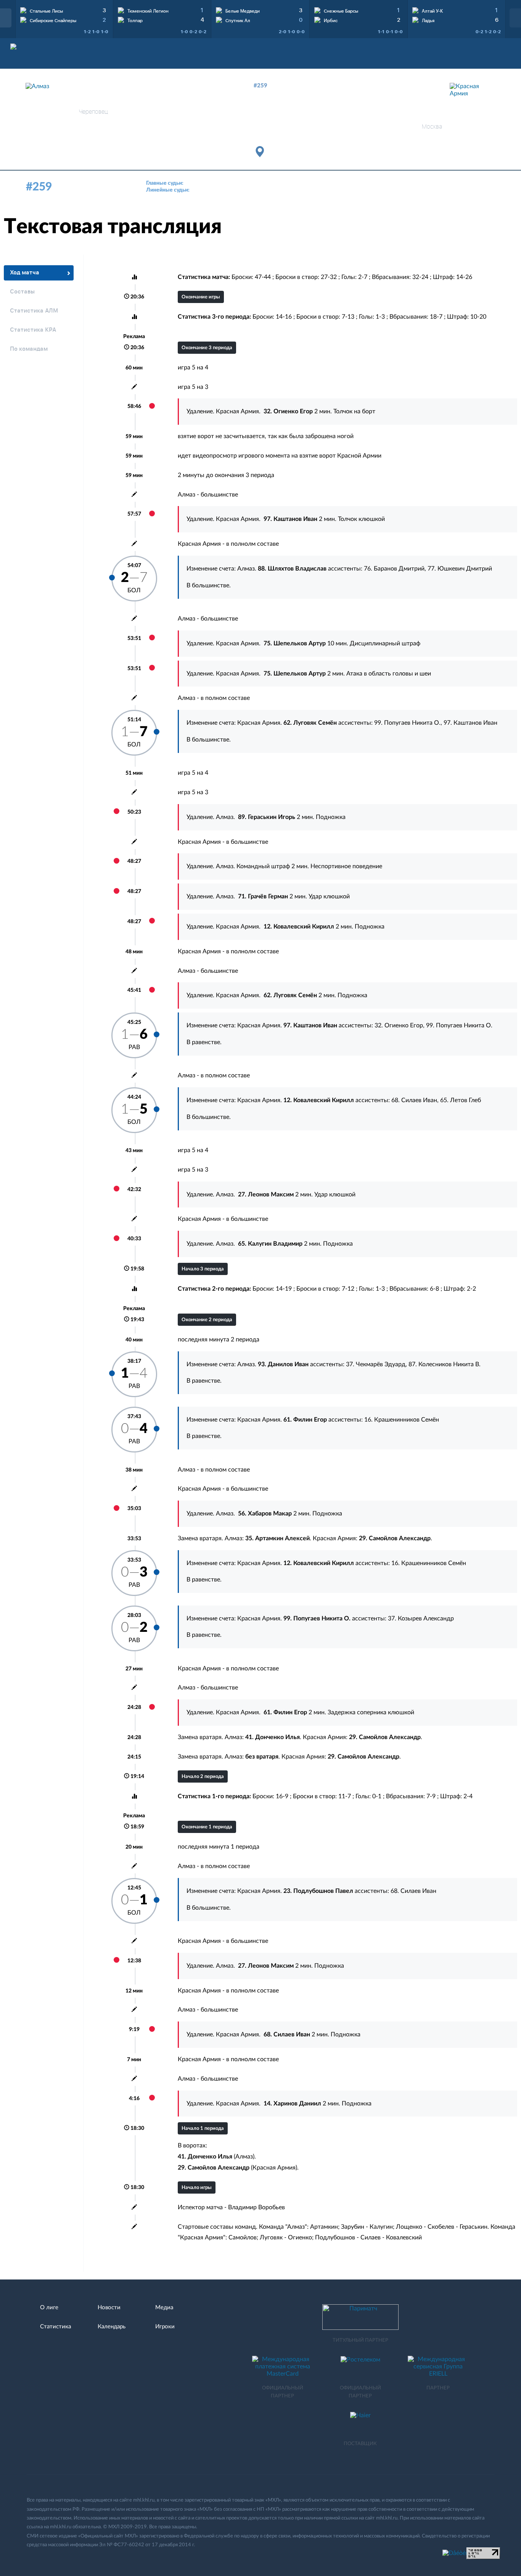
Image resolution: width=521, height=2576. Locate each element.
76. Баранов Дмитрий (394, 569)
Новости (109, 2308)
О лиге (49, 2308)
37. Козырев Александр (421, 1618)
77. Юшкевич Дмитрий (460, 569)
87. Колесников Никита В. (445, 1364)
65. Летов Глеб (461, 1100)
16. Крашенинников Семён (402, 1420)
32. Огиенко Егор (399, 1025)
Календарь (112, 2327)
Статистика (55, 2327)
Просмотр (64, 9)
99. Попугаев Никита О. (407, 723)
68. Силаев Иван (414, 1100)
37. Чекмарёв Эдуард (376, 1364)
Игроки (165, 2327)
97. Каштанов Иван (470, 723)
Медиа (164, 2308)
